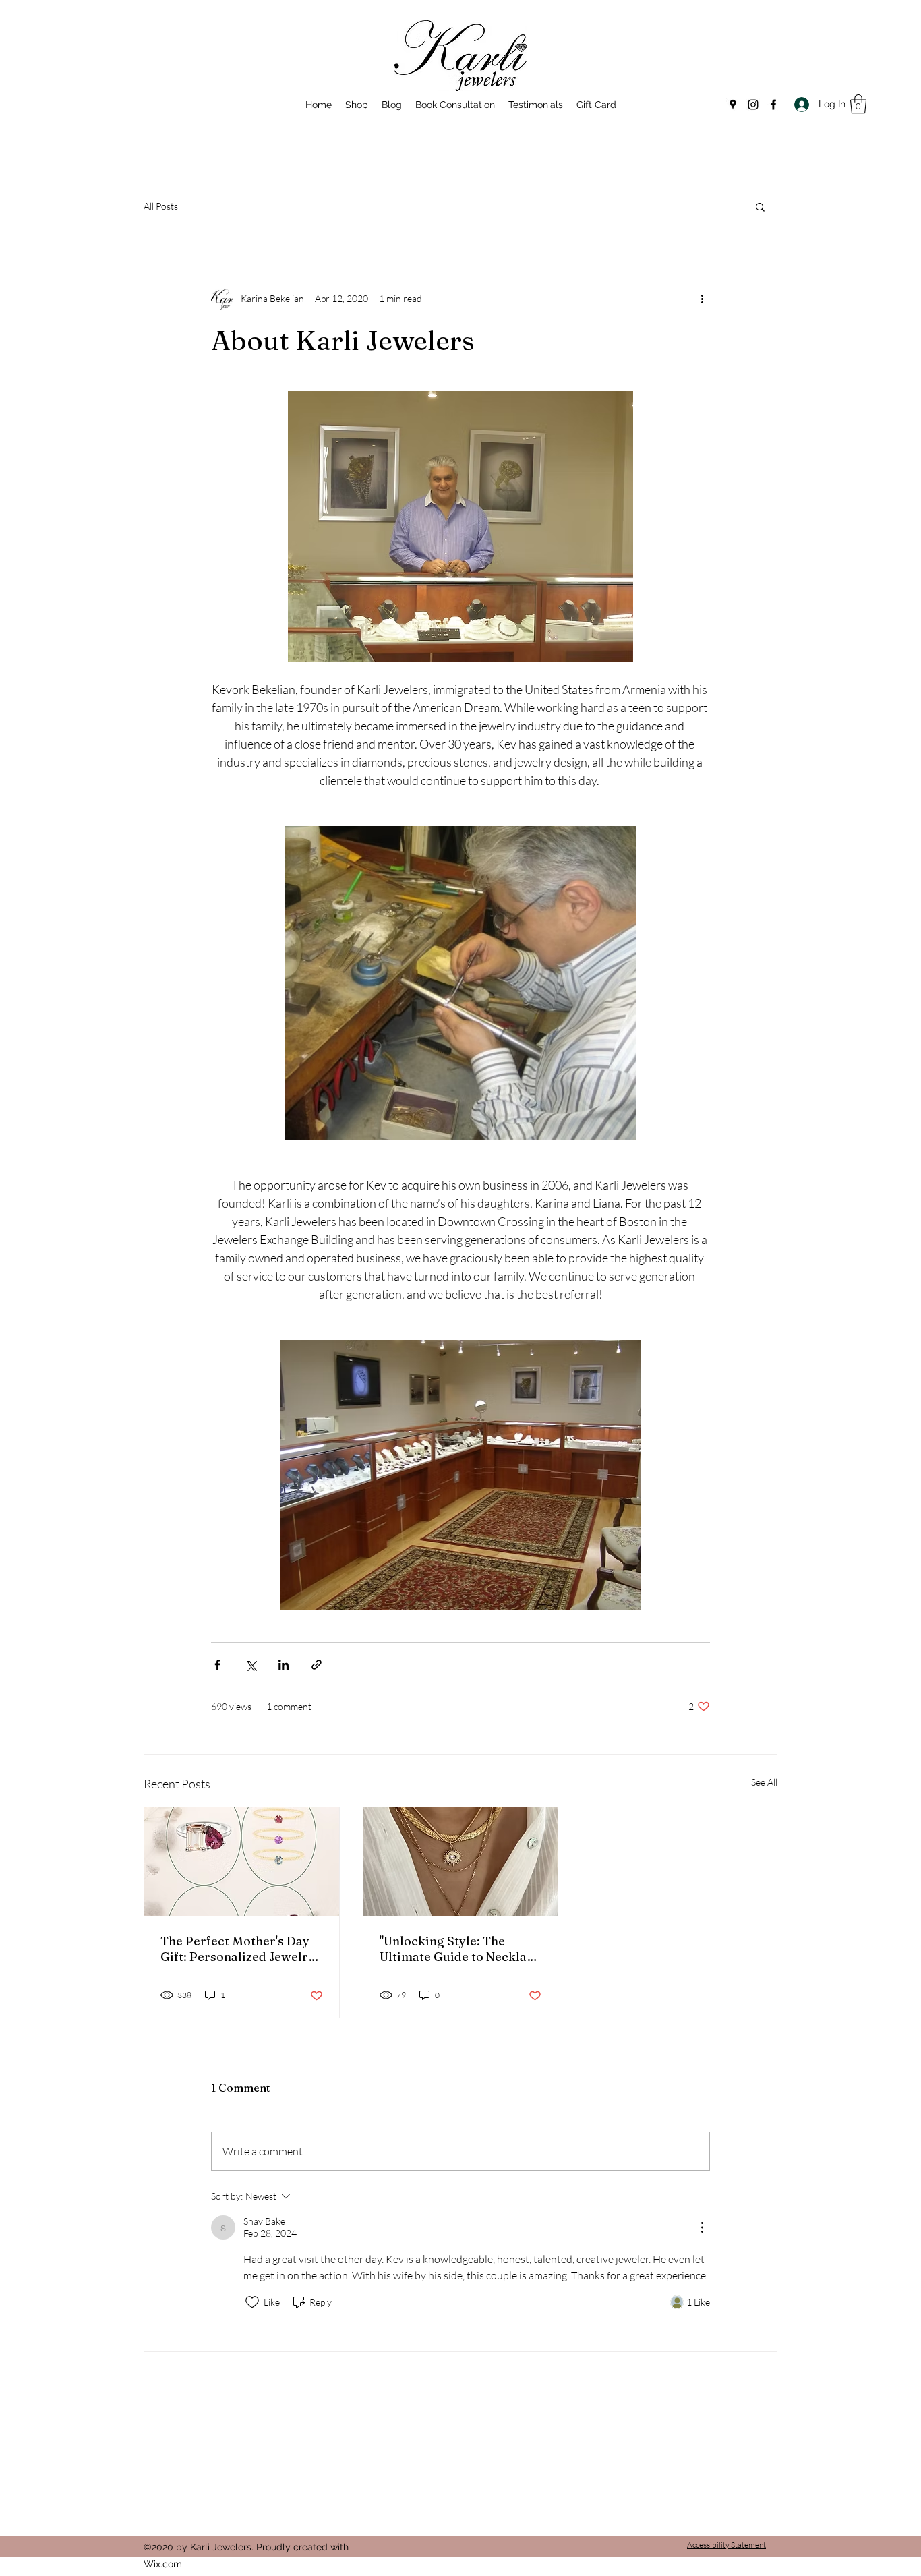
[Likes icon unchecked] (252, 2302)
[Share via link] (317, 1665)
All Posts (161, 206)
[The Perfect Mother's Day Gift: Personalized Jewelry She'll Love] (242, 1862)
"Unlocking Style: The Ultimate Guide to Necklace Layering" (460, 1949)
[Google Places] (733, 105)
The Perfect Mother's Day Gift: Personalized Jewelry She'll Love (238, 1949)
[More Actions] (702, 2227)
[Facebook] (773, 105)
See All (764, 1782)
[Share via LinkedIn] (284, 1665)
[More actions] (702, 299)
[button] (858, 104)
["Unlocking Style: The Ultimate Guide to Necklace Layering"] (461, 1862)
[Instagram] (753, 105)
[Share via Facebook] (217, 1665)
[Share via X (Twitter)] (250, 1665)
